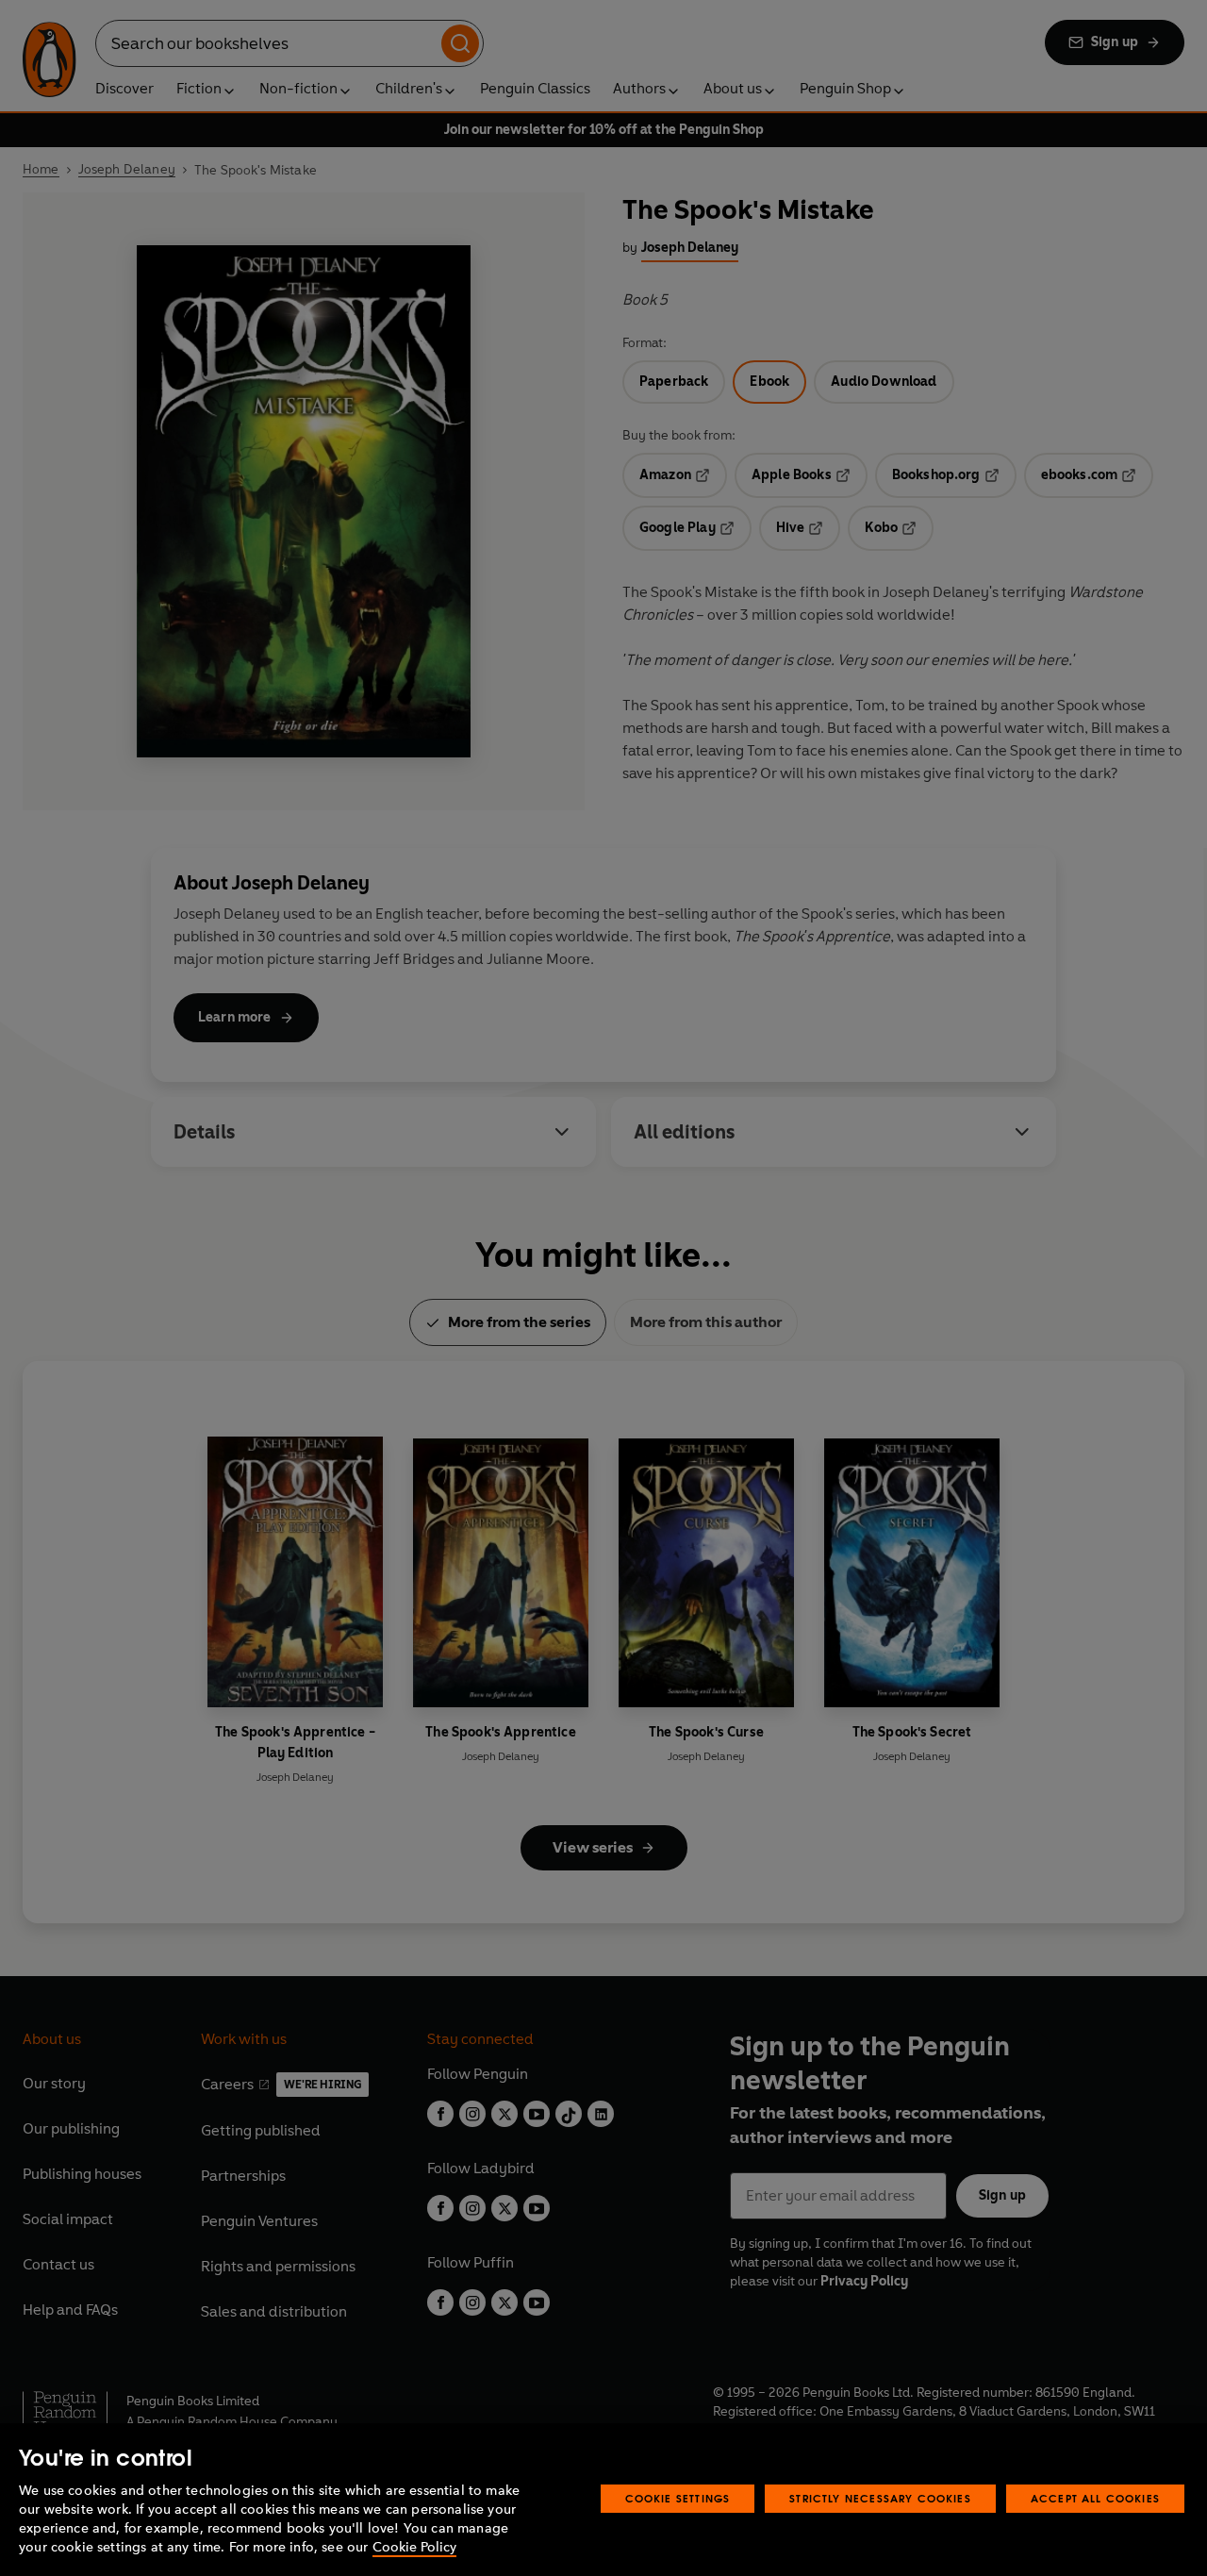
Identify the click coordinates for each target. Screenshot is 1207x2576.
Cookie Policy (414, 2547)
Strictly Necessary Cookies (880, 2498)
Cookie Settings (678, 2498)
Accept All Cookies (1095, 2498)
